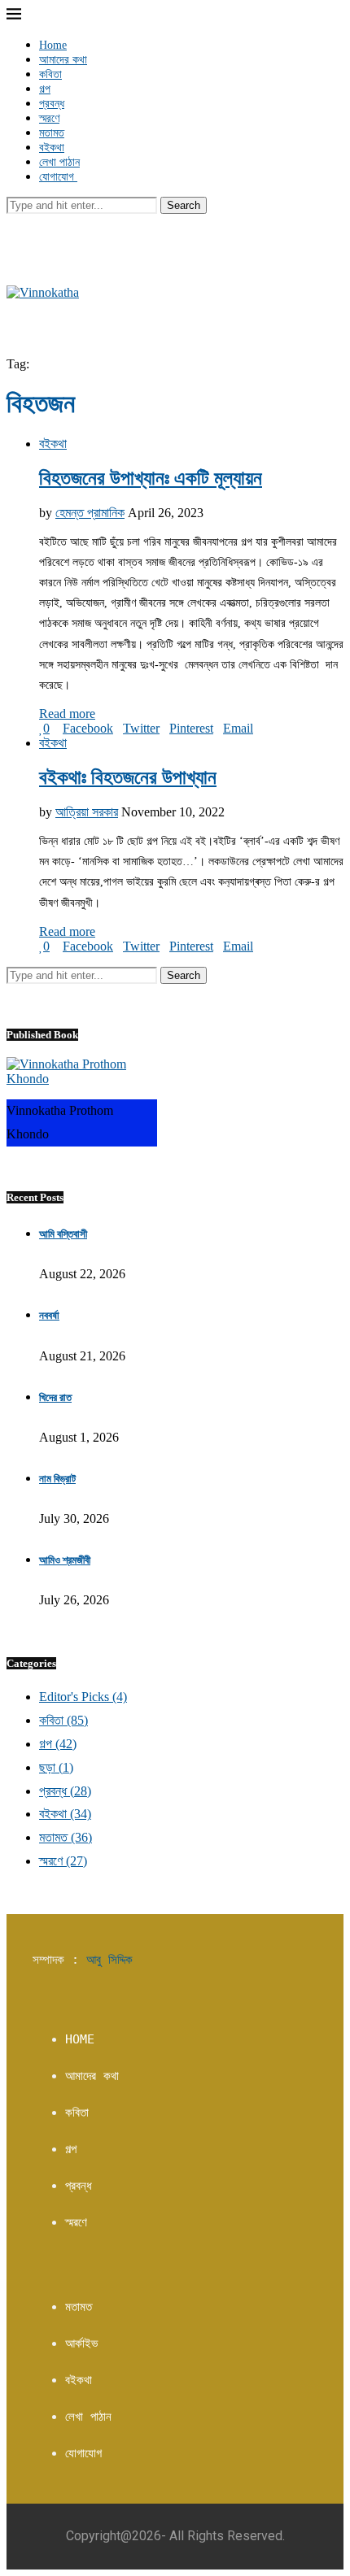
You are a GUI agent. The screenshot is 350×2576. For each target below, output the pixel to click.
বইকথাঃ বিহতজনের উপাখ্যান (128, 777)
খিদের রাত (55, 1397)
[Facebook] (11, 221)
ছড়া (56, 1767)
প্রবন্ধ (52, 104)
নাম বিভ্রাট (57, 1479)
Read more (67, 714)
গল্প (45, 89)
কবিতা (50, 74)
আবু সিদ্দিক (109, 1960)
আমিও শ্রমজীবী (65, 1560)
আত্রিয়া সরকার (87, 812)
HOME (80, 2039)
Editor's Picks (83, 1697)
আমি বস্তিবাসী (63, 1234)
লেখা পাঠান (59, 162)
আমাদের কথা (63, 60)
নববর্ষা (49, 1315)
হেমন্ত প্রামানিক (90, 513)
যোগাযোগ (58, 177)
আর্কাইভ (81, 2343)
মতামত (52, 133)
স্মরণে (49, 118)
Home (53, 45)
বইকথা (52, 148)
